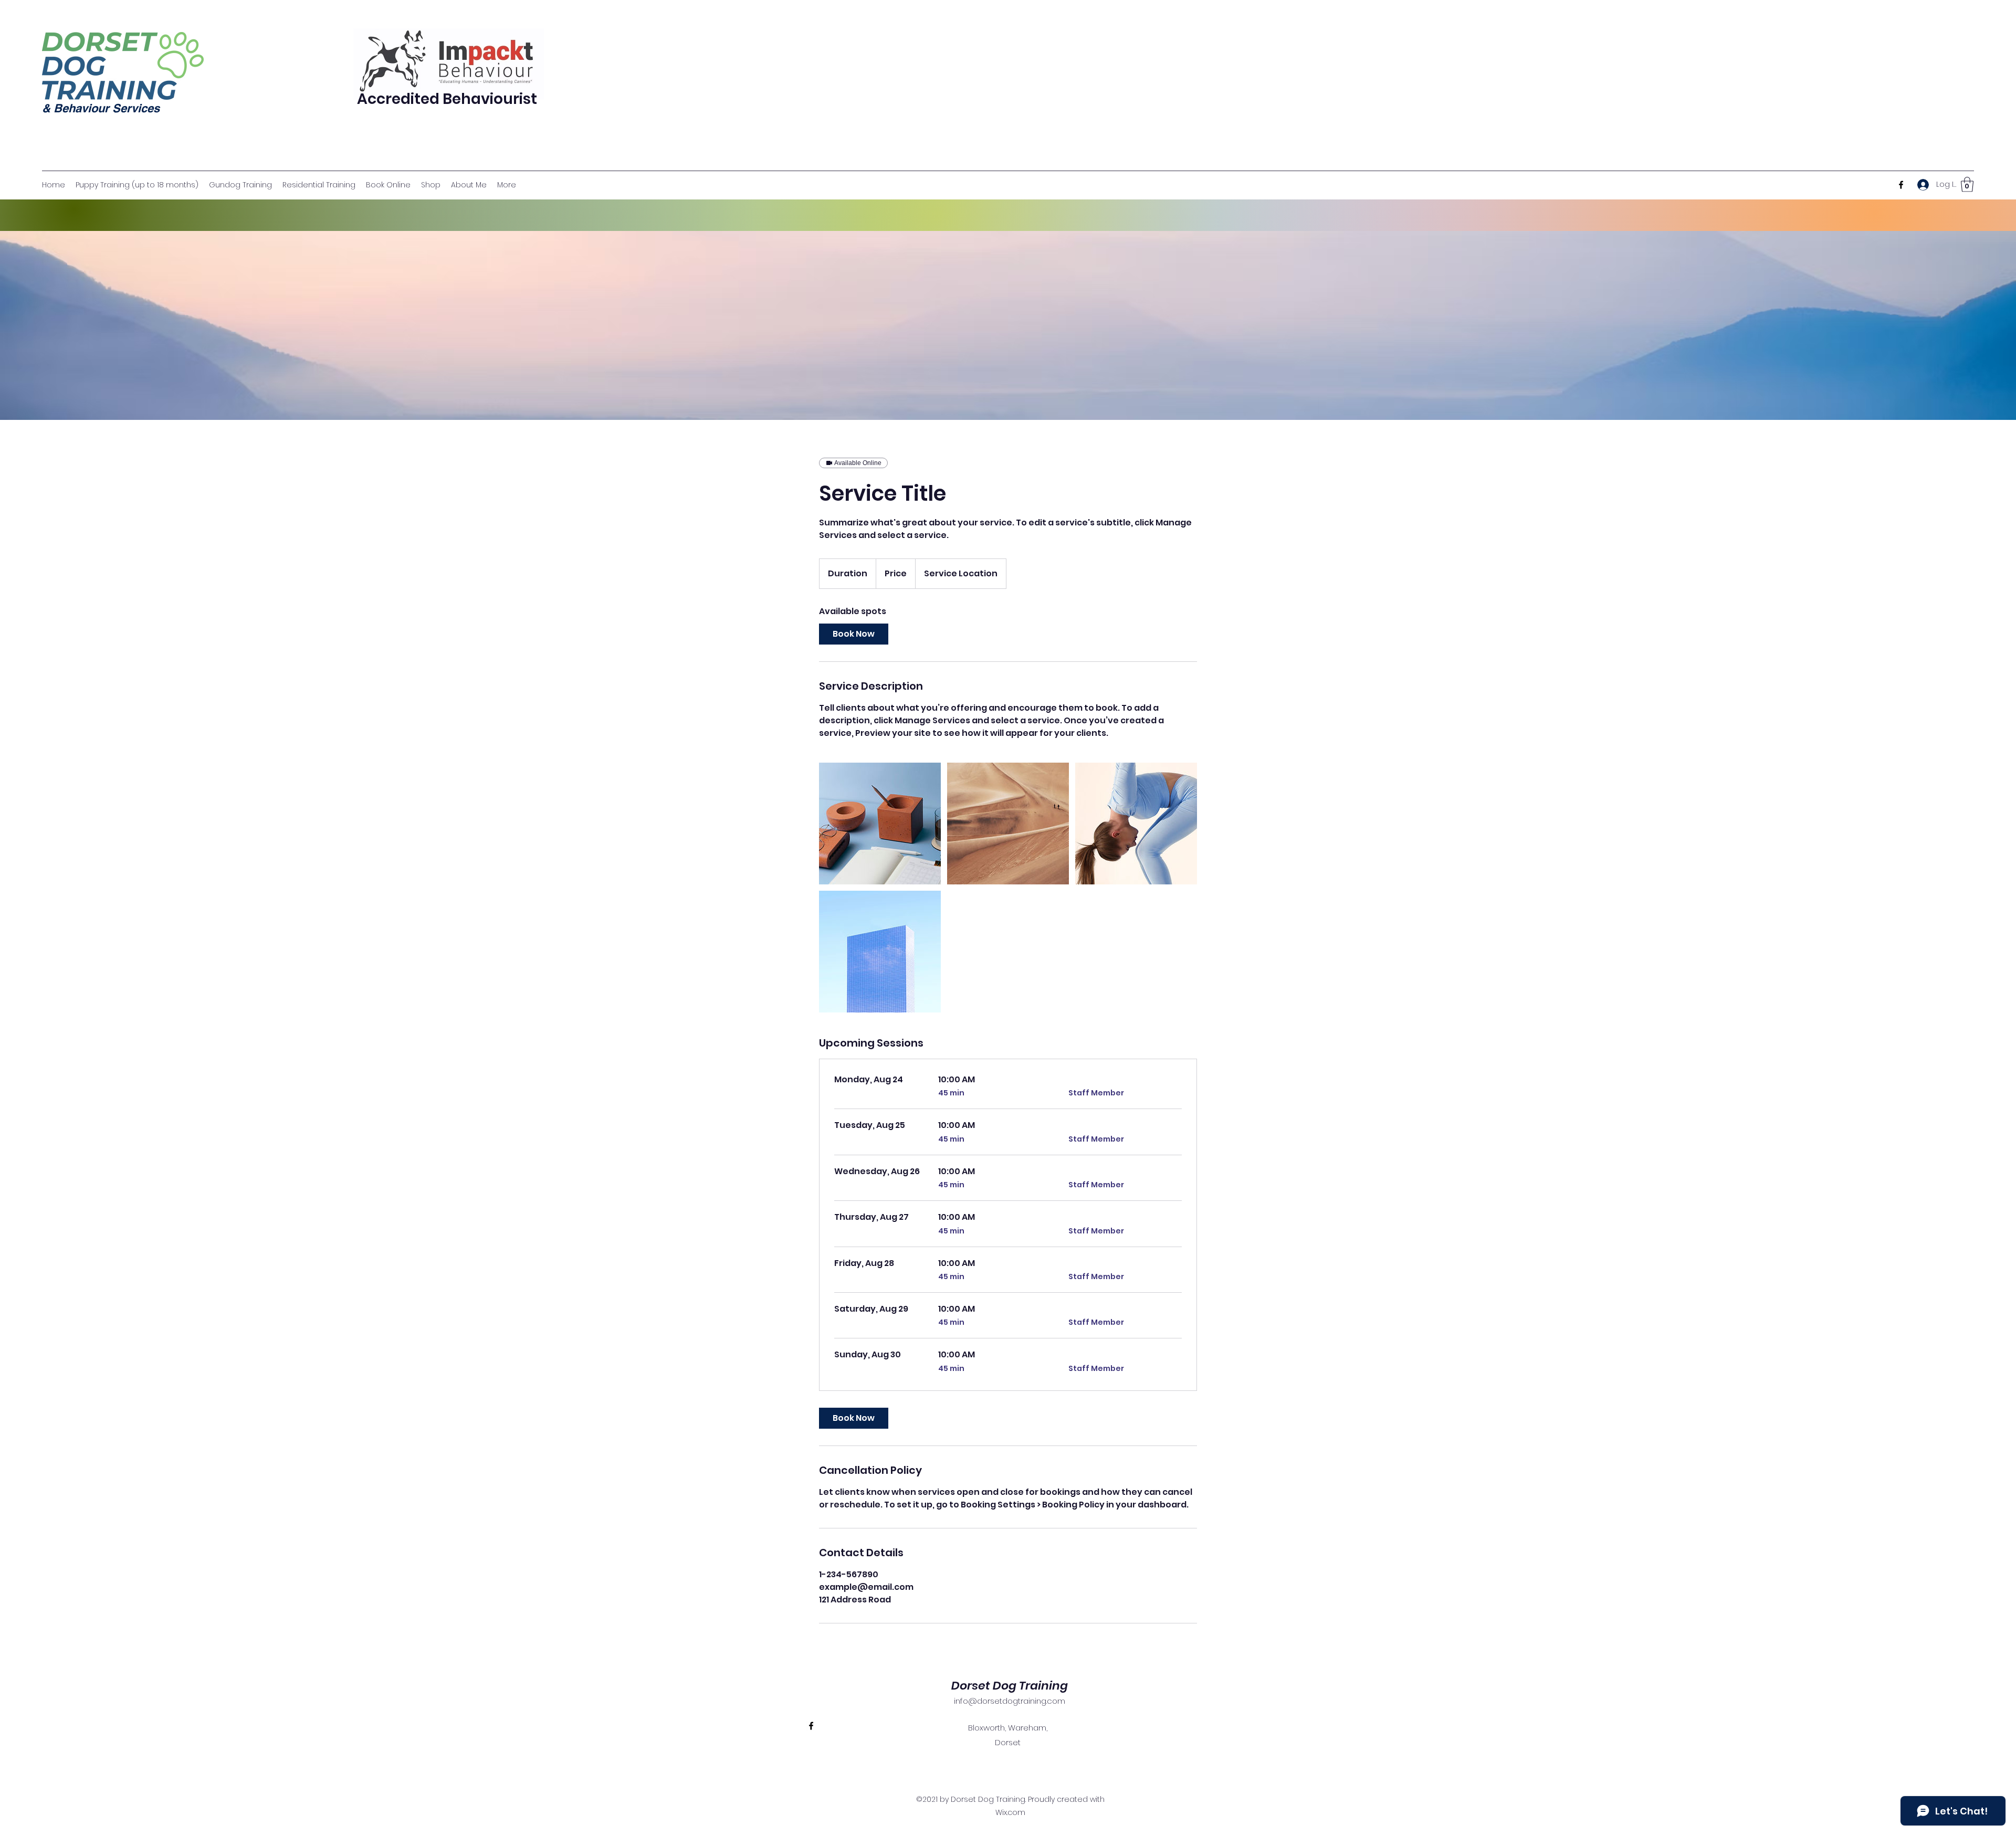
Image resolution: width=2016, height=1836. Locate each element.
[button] (1967, 184)
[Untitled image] (880, 824)
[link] (854, 634)
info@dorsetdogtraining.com (1010, 1701)
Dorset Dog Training (1010, 1686)
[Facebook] (1901, 185)
